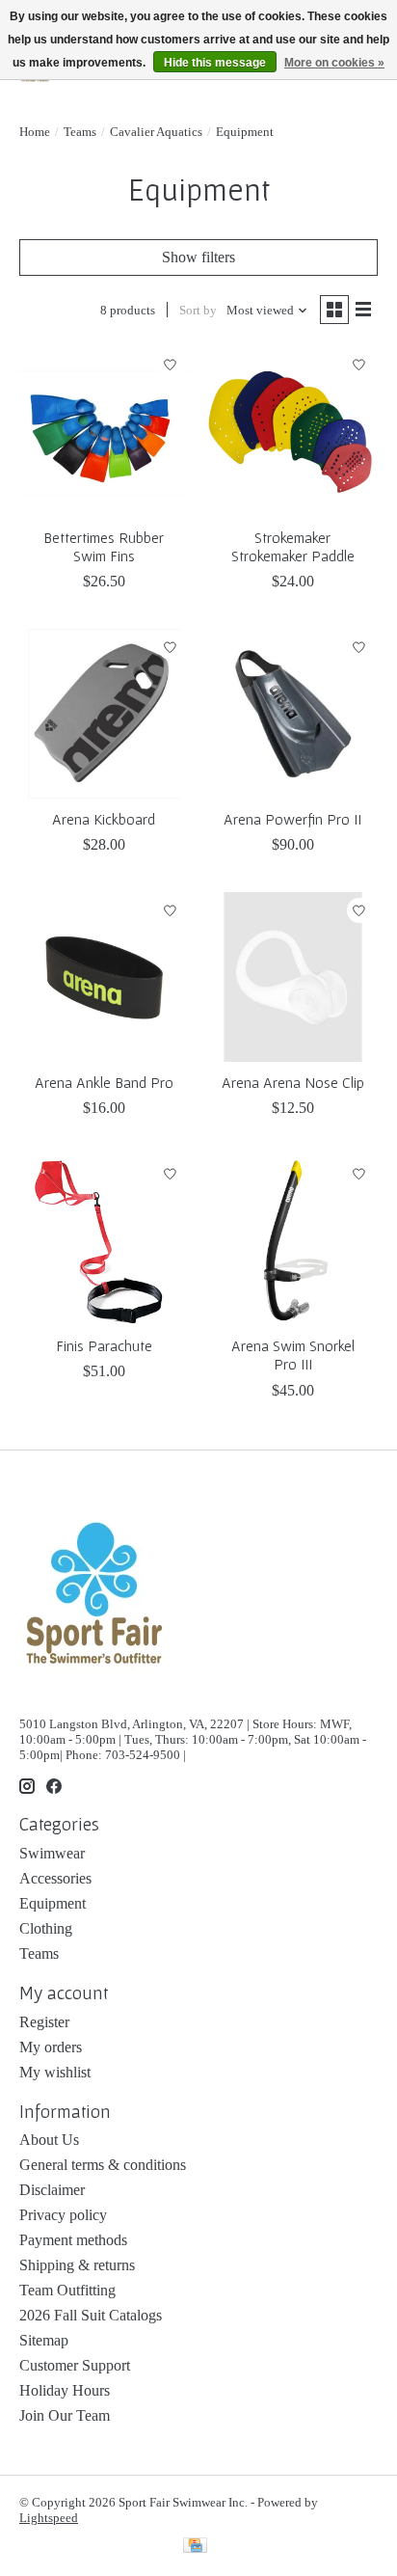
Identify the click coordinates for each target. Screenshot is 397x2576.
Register (44, 2022)
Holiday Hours (65, 2390)
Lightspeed (49, 2518)
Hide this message (215, 63)
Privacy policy (63, 2215)
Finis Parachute (104, 1345)
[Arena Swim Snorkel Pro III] (293, 1240)
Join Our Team (65, 2415)
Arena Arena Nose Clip (293, 1082)
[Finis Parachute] (104, 1240)
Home (35, 132)
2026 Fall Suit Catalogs (91, 2315)
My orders (51, 2047)
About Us (49, 2140)
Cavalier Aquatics (156, 132)
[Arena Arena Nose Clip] (293, 977)
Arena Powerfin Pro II (292, 819)
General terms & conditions (103, 2165)
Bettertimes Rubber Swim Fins (104, 546)
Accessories (55, 1878)
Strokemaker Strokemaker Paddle (293, 546)
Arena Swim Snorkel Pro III (293, 1355)
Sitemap (44, 2340)
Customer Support (75, 2365)
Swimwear (52, 1853)
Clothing (46, 1928)
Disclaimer (52, 2190)
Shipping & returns (77, 2265)
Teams (80, 132)
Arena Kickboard (104, 819)
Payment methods (73, 2240)
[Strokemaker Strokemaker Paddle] (293, 432)
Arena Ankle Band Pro (104, 1082)
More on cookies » (334, 63)
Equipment (53, 1903)
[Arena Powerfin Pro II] (293, 714)
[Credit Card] (195, 2547)
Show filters (198, 257)
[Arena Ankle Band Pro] (104, 977)
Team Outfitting (67, 2290)
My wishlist (55, 2072)
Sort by (198, 310)
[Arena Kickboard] (104, 714)
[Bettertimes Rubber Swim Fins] (104, 432)
